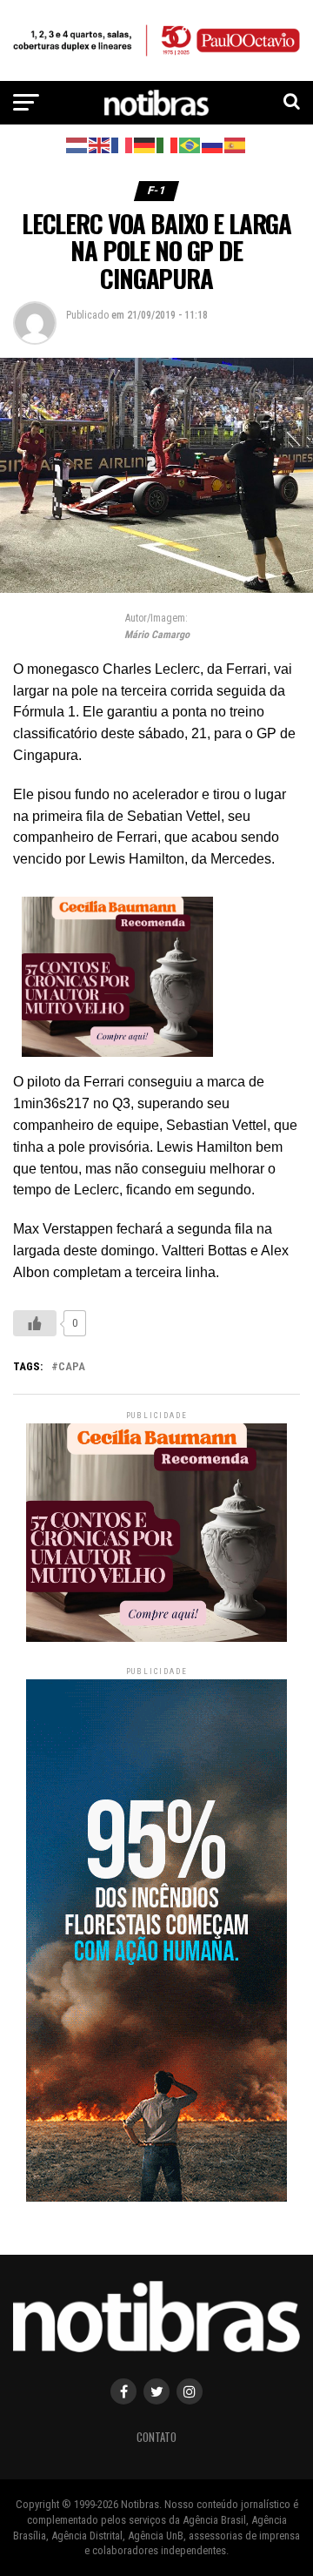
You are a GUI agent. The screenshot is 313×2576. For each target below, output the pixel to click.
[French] (123, 144)
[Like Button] (35, 1323)
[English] (100, 144)
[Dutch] (77, 144)
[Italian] (168, 144)
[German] (145, 144)
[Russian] (213, 144)
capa (72, 1367)
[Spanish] (236, 144)
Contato (156, 2437)
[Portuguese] (190, 144)
